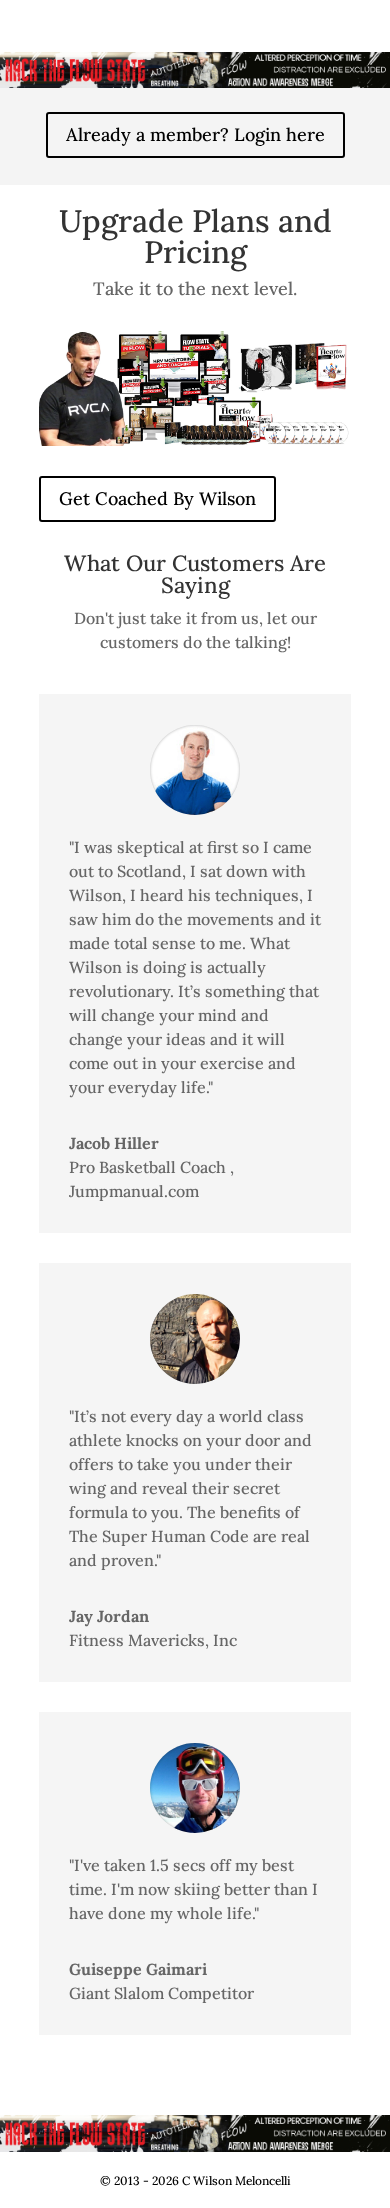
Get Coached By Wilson (157, 498)
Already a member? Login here (195, 134)
